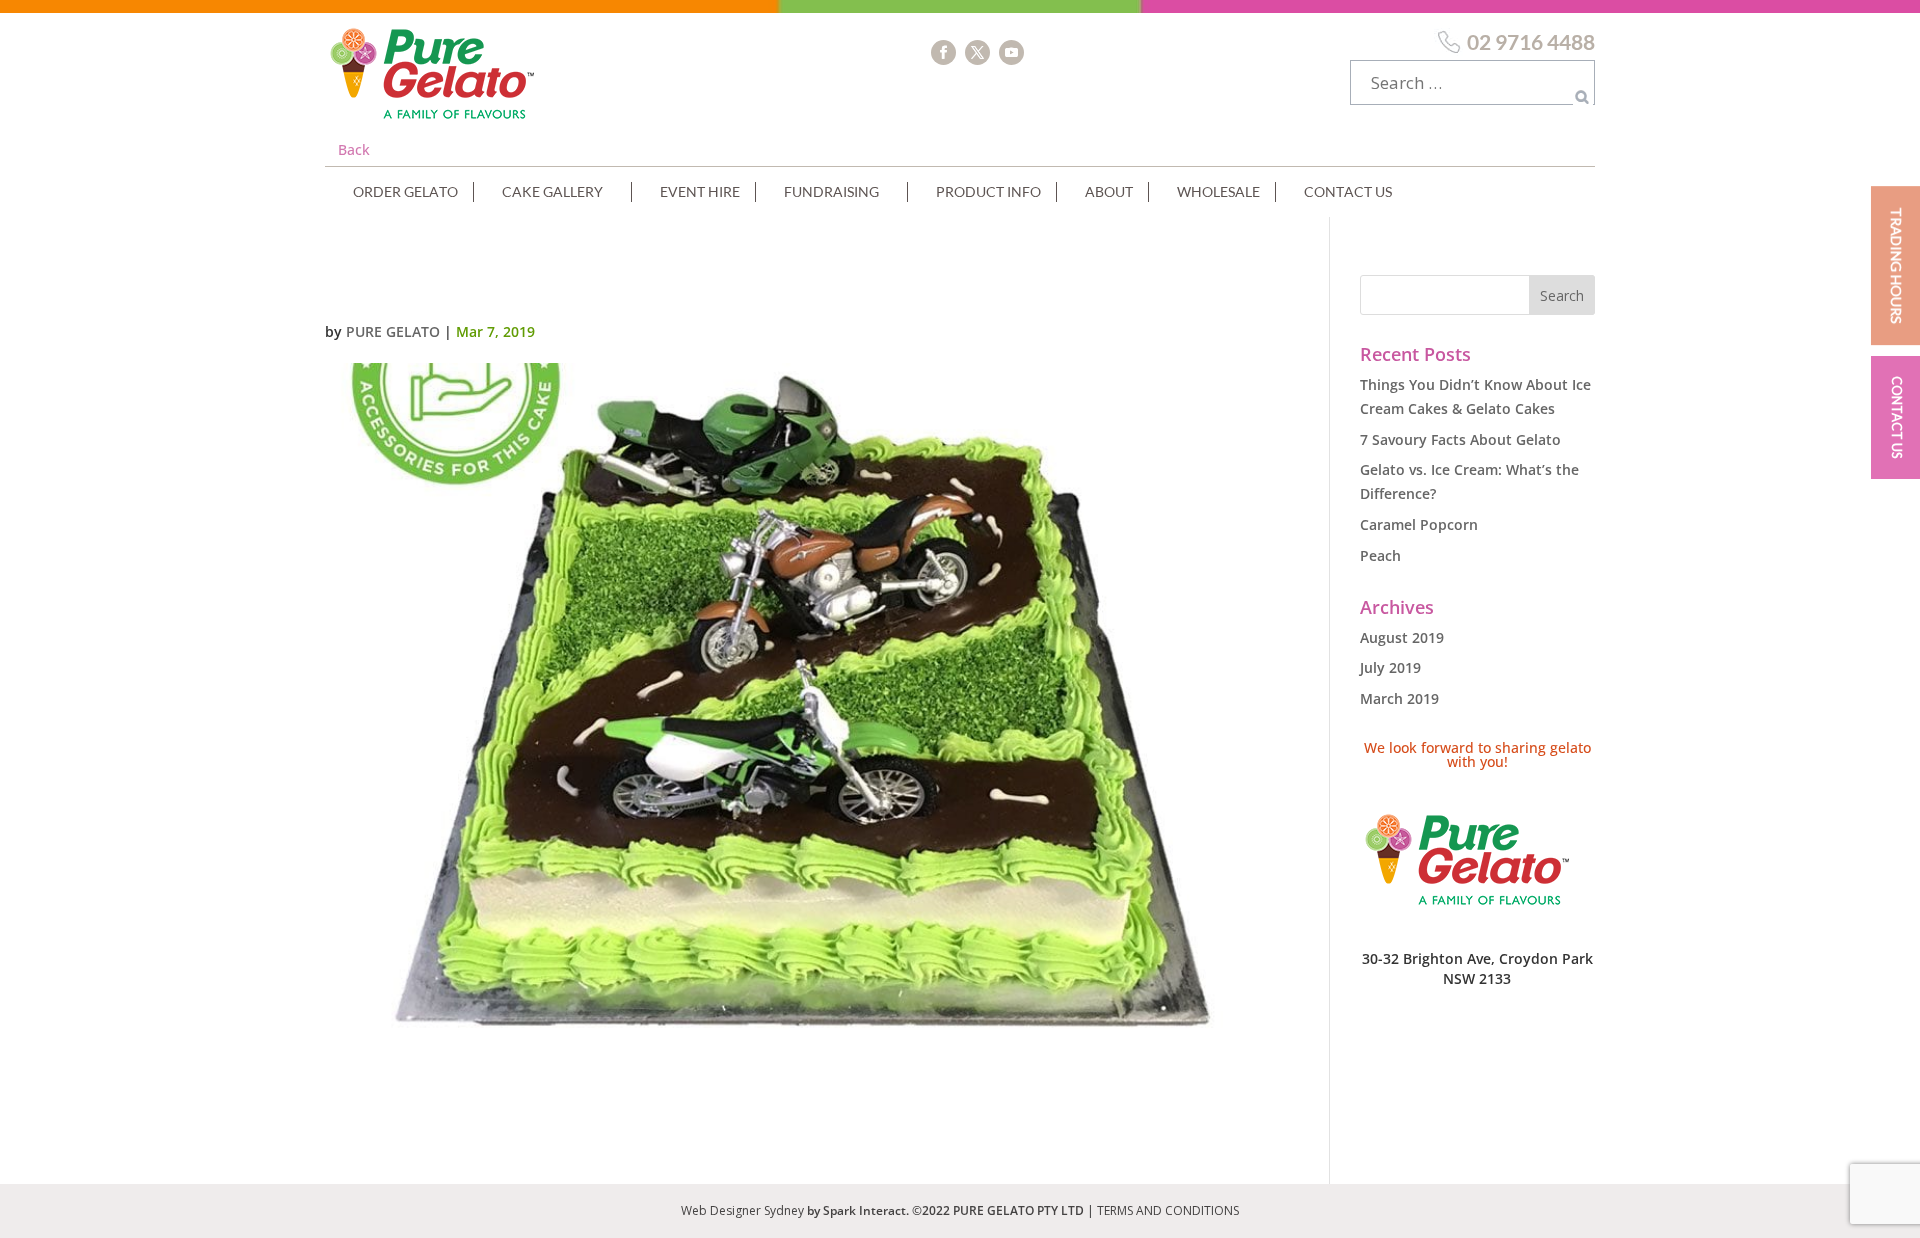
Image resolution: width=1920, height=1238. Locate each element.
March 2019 (1399, 698)
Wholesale (1218, 191)
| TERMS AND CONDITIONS (1163, 1210)
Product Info (988, 191)
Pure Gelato (393, 331)
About (1109, 191)
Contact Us (1348, 191)
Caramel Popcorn (1419, 524)
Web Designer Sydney (744, 1210)
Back (354, 149)
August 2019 (1402, 637)
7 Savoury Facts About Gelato (1460, 439)
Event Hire (700, 191)
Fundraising (831, 191)
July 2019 (1390, 667)
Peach (1380, 555)
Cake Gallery (552, 191)
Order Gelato (405, 191)
